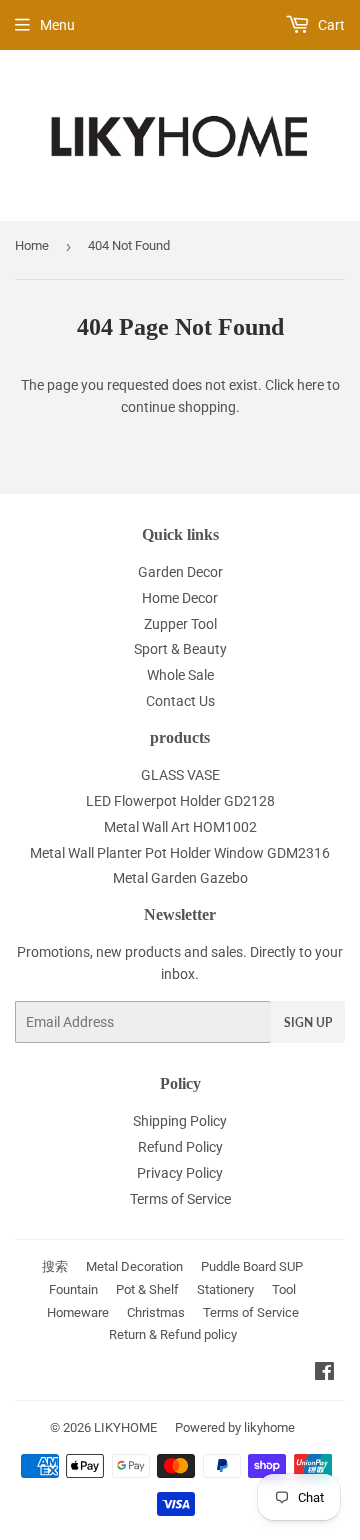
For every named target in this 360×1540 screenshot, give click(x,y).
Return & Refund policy (173, 1334)
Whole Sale (180, 675)
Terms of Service (180, 1199)
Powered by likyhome (235, 1427)
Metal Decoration (134, 1266)
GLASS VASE (180, 775)
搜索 (55, 1266)
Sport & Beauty (180, 649)
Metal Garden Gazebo (180, 878)
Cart (330, 25)
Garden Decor (180, 572)
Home (32, 245)
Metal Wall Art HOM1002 (180, 827)
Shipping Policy (180, 1121)
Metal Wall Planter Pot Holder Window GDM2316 (180, 853)
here (310, 385)
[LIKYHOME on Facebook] (324, 1374)
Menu (57, 25)
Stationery (225, 1289)
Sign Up (308, 1022)
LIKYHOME (125, 1427)
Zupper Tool (180, 624)
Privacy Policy (180, 1173)
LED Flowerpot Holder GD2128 (180, 801)
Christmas (156, 1312)
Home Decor (180, 598)
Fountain (73, 1289)
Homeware (78, 1312)
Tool (284, 1289)
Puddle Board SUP (252, 1266)
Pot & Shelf (147, 1289)
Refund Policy (180, 1147)
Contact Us (180, 701)
